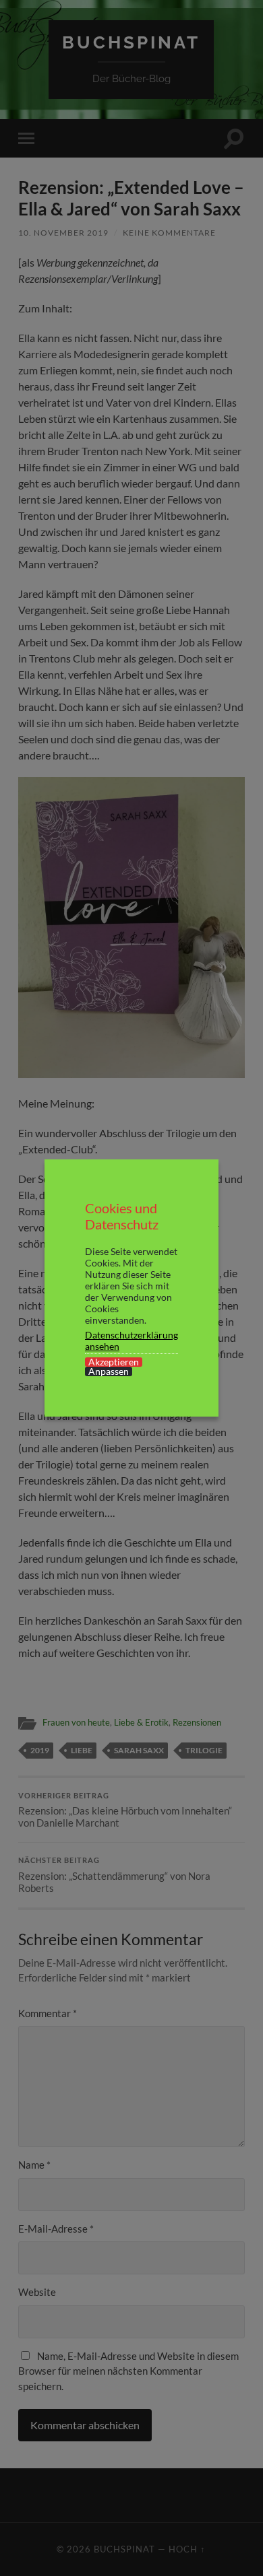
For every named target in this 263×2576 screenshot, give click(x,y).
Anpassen (109, 1371)
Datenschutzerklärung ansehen (131, 1341)
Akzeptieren (114, 1362)
